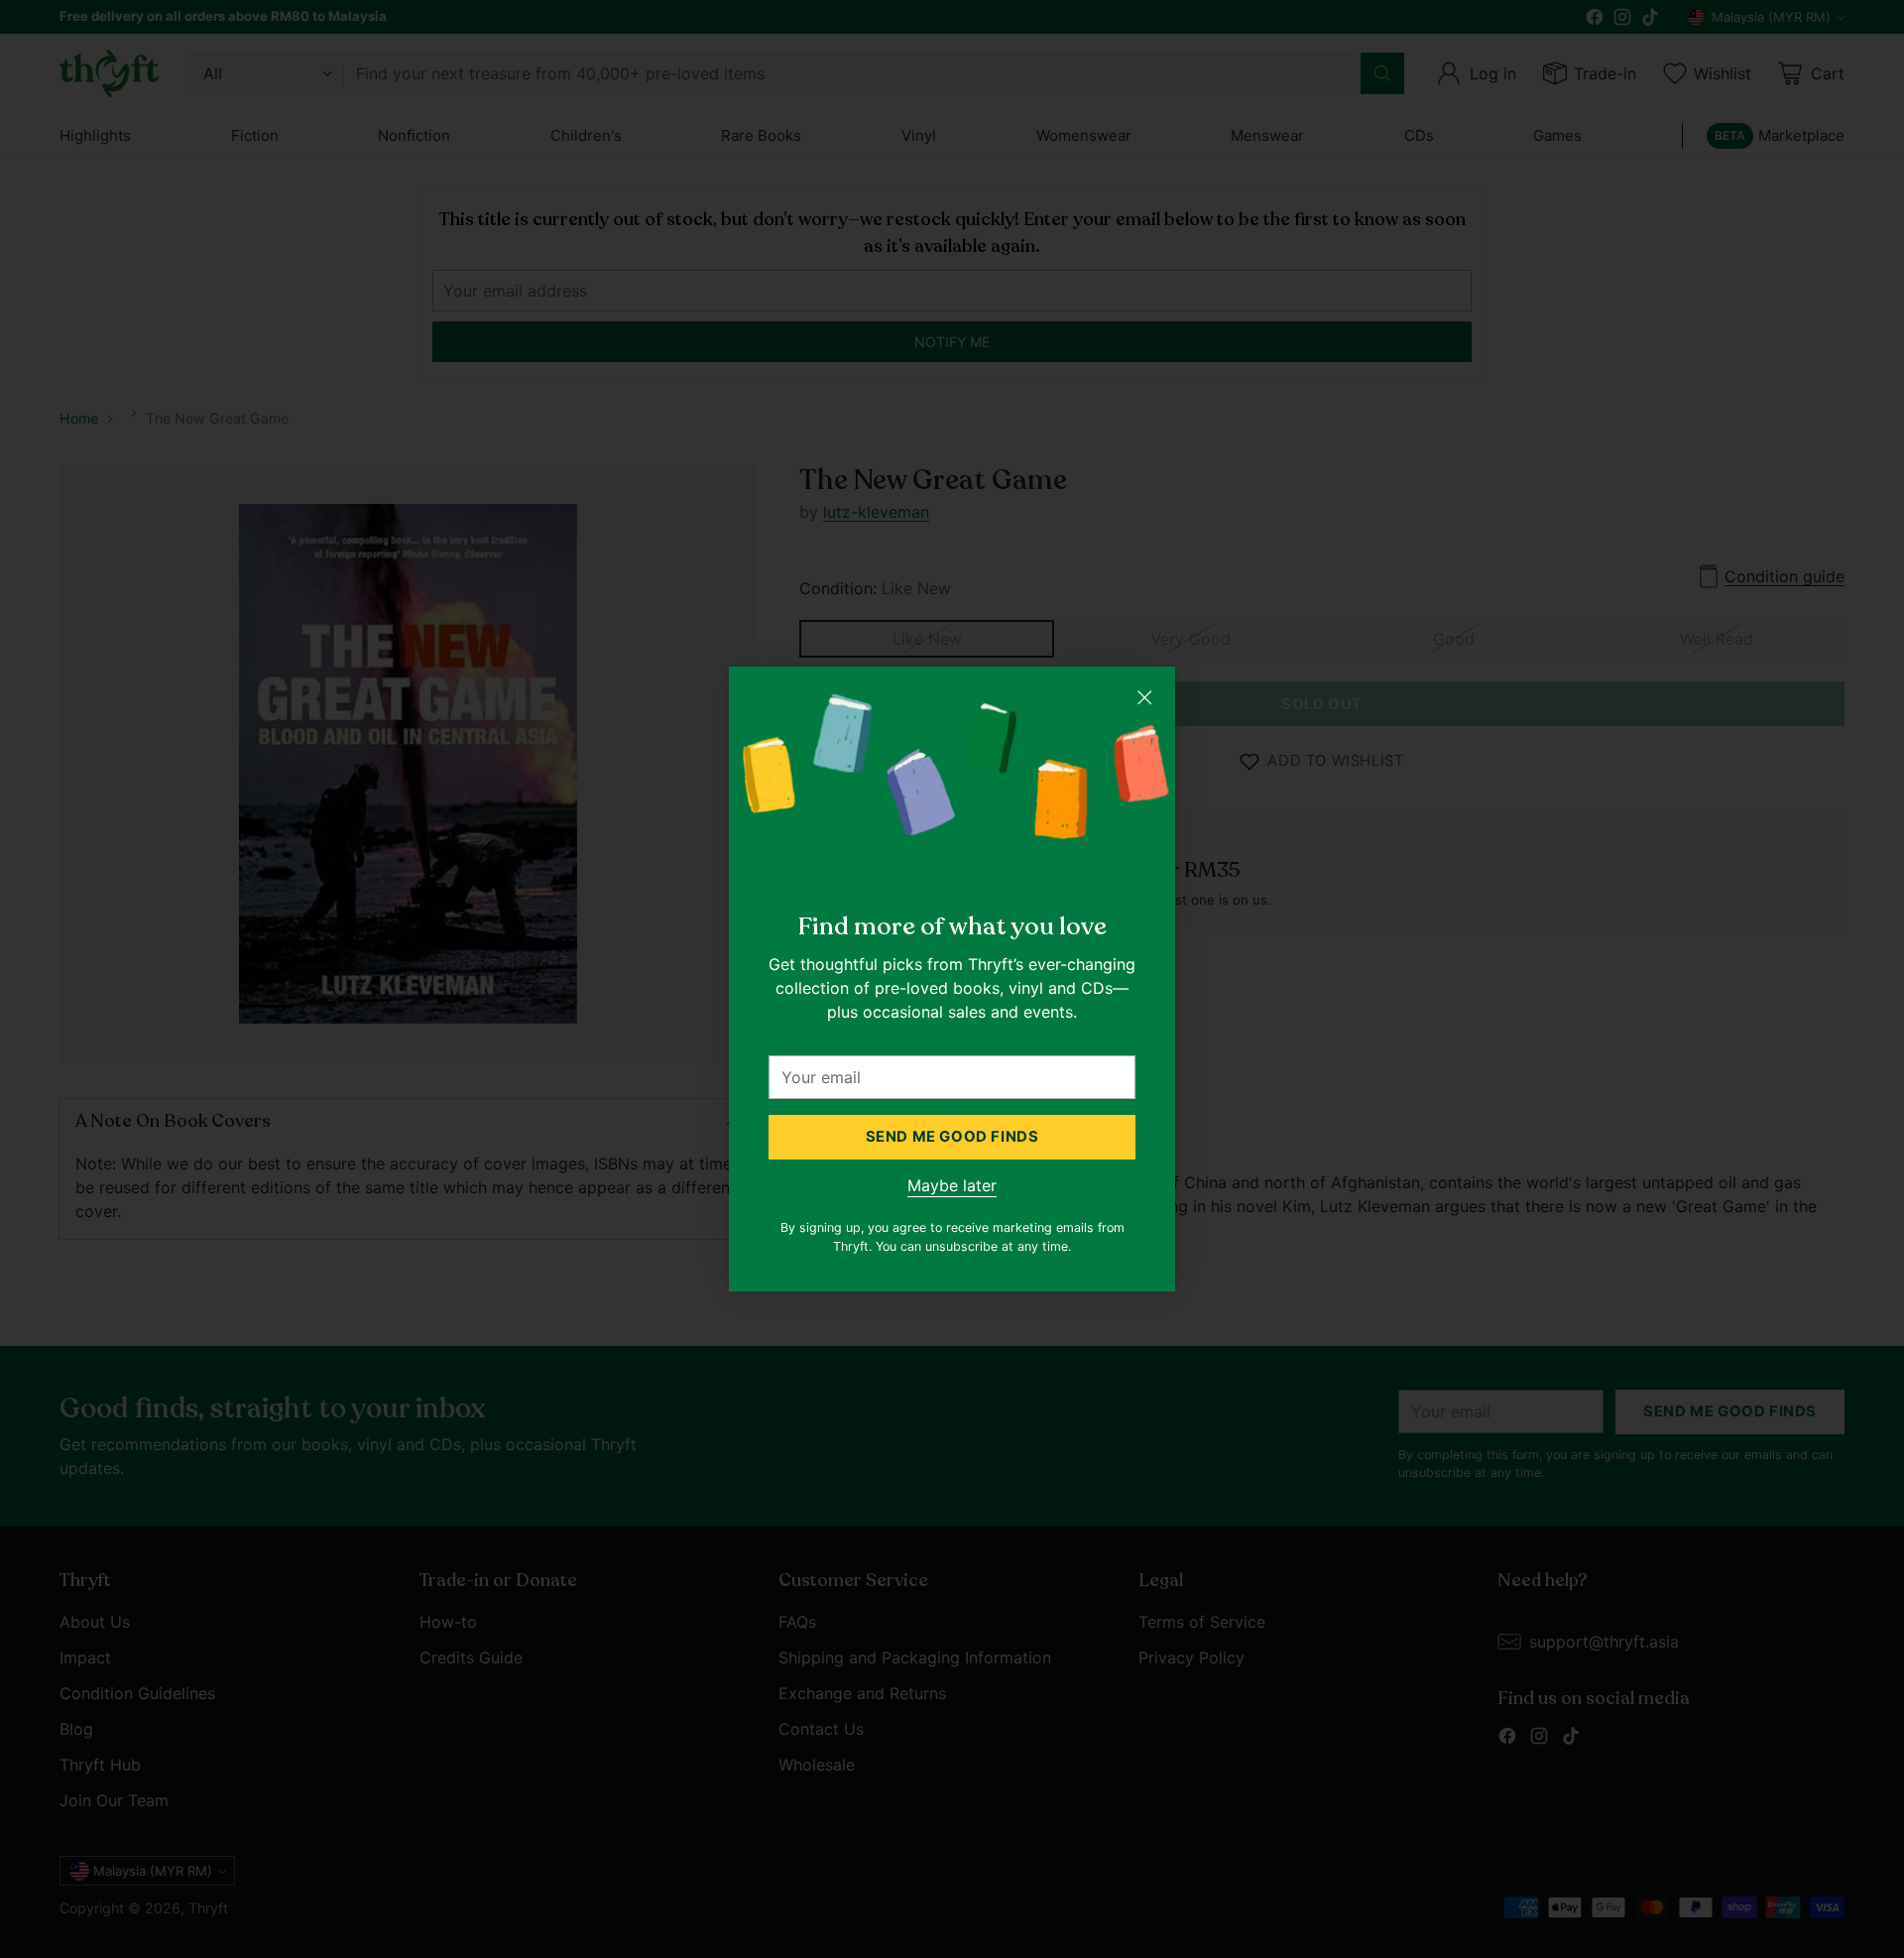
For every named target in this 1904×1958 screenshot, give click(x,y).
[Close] (1144, 697)
